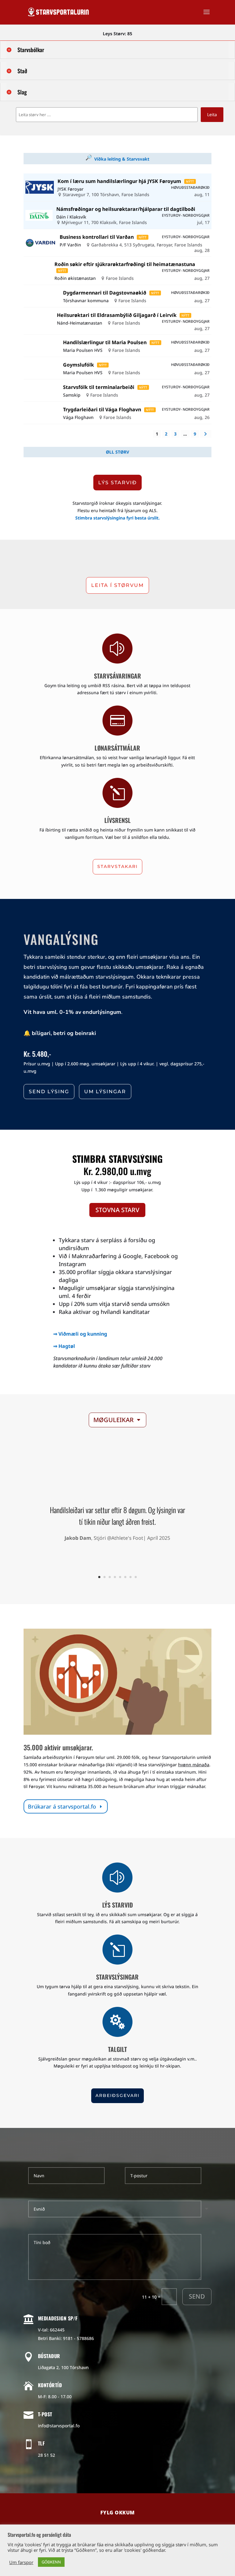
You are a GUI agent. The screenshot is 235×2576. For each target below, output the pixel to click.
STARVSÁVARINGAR (117, 676)
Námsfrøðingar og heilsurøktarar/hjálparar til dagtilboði (126, 209)
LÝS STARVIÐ (117, 483)
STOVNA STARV (117, 1210)
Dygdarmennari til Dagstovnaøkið (105, 293)
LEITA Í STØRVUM (117, 585)
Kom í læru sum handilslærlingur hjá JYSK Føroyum (119, 181)
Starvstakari (117, 866)
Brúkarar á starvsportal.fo (62, 1806)
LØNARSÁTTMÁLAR (117, 748)
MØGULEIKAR (114, 1420)
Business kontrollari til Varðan (97, 237)
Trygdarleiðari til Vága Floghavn (102, 409)
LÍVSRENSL (117, 820)
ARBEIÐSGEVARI (117, 2095)
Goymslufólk (78, 365)
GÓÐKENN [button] (51, 2562)
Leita (212, 114)
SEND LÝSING (49, 1092)
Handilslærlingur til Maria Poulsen (105, 342)
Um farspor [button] (21, 2562)
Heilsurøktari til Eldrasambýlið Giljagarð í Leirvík (117, 315)
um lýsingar (105, 1092)
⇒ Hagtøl (64, 1346)
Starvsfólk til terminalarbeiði (99, 387)
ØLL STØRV (117, 452)
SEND (197, 2296)
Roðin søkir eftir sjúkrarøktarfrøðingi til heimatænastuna (125, 264)
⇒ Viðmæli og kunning (80, 1334)
